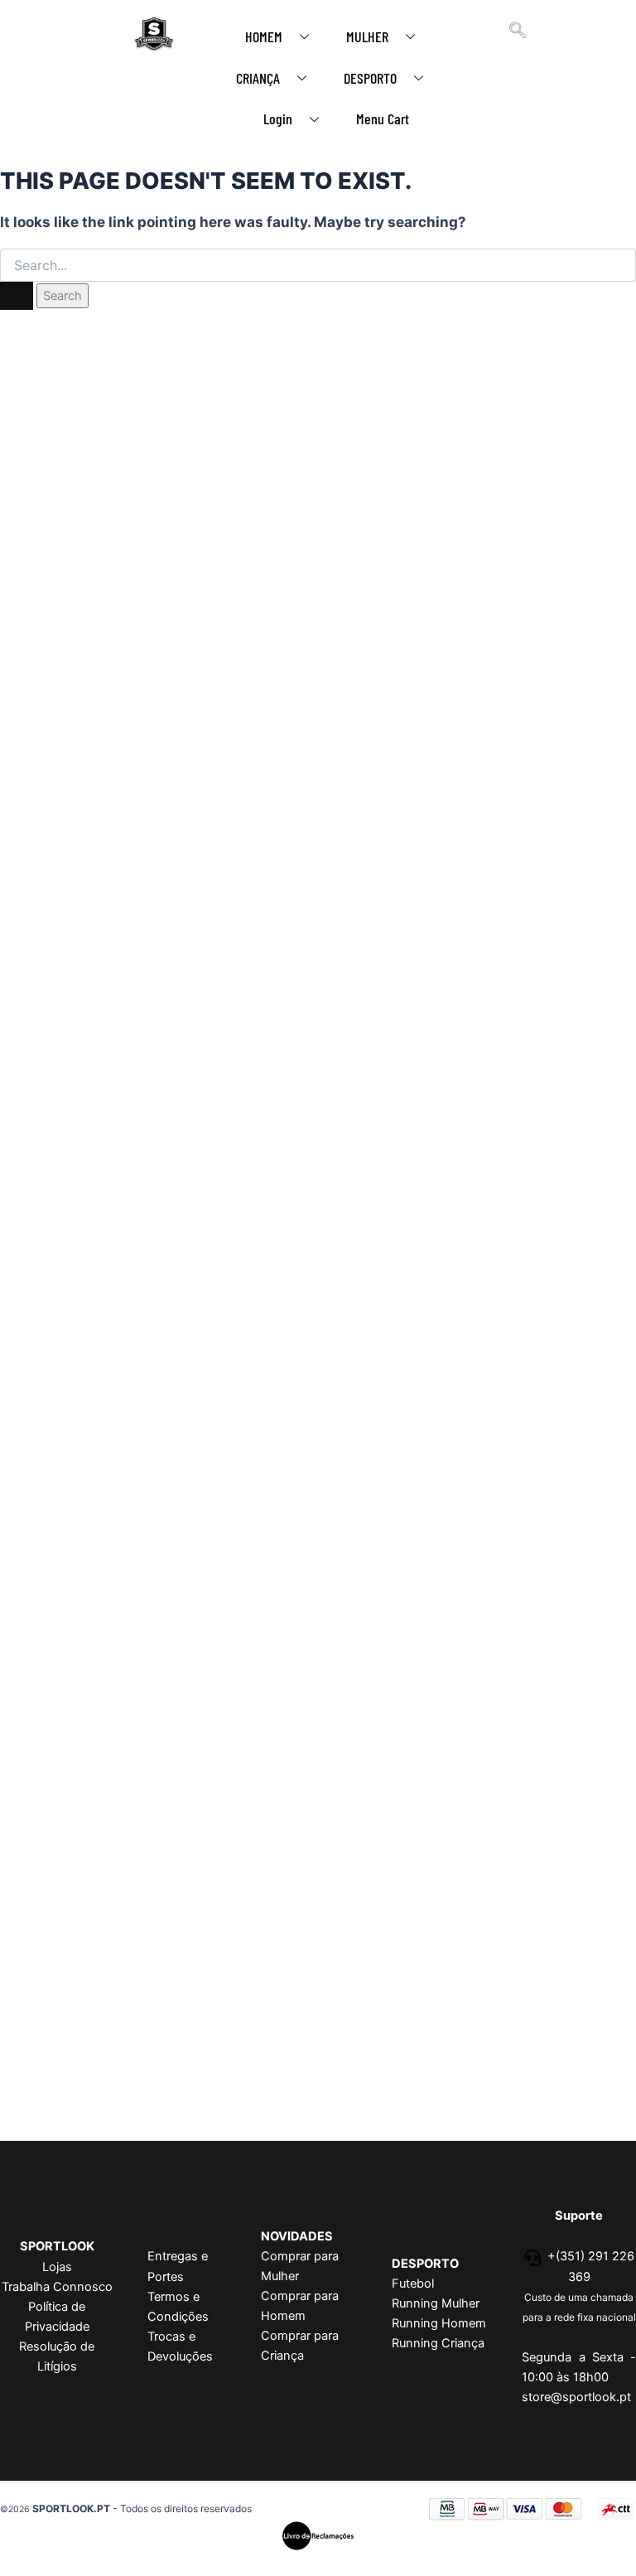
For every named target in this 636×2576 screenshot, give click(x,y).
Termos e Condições (178, 2307)
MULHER (367, 36)
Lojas (57, 2267)
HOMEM (264, 36)
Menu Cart (383, 118)
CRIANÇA (258, 78)
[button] (518, 31)
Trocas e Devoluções (180, 2346)
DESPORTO (370, 78)
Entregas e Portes (178, 2266)
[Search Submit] (17, 296)
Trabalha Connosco (57, 2287)
